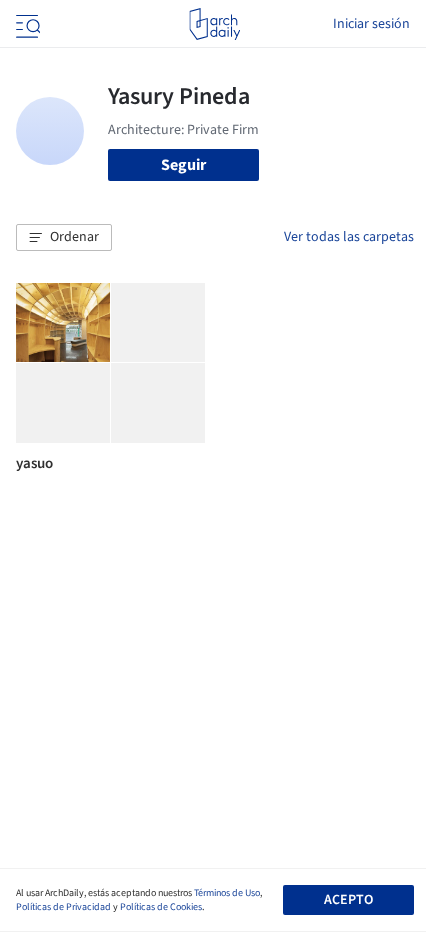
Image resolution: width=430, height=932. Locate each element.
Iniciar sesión (371, 24)
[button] (64, 238)
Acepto (348, 900)
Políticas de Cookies (161, 907)
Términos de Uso (227, 893)
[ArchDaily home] (214, 24)
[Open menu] (26, 24)
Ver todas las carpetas (349, 237)
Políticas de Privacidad (63, 907)
